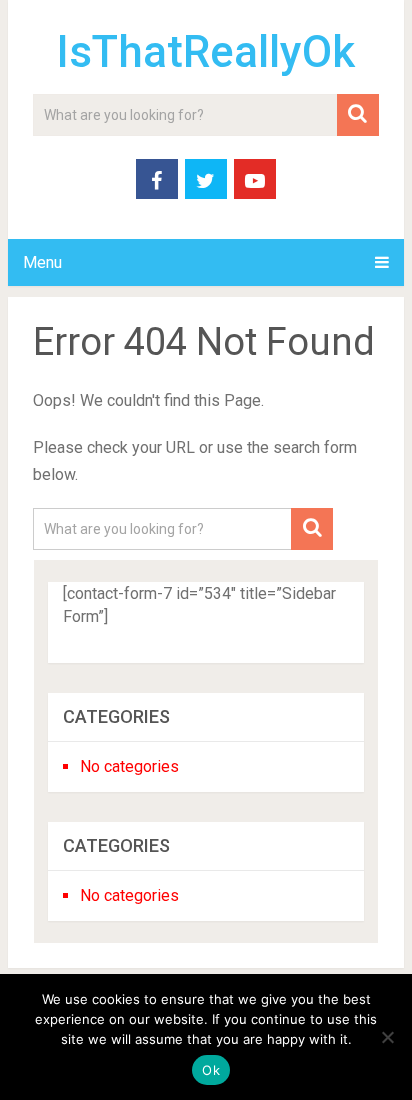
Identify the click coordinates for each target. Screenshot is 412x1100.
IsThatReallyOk (205, 52)
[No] (387, 1037)
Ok (211, 1070)
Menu (42, 262)
